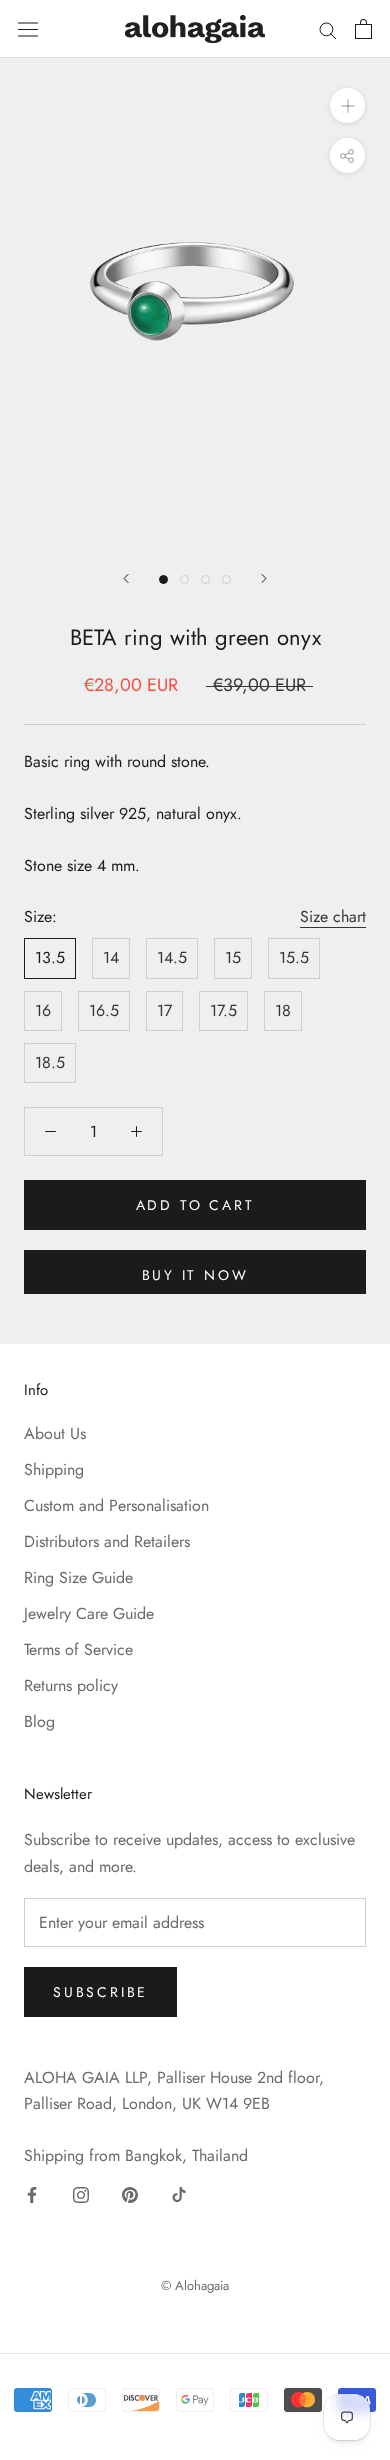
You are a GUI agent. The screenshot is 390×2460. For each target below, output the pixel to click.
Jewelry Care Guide (89, 1613)
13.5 (50, 957)
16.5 (104, 1010)
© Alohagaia (195, 2285)
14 (111, 957)
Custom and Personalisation (116, 1505)
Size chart (333, 916)
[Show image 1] (163, 579)
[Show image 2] (184, 579)
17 (164, 1010)
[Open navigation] (28, 28)
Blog (39, 1721)
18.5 (50, 1062)
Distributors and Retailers (107, 1541)
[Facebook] (32, 2194)
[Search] (328, 29)
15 (233, 957)
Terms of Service (78, 1649)
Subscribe (100, 1992)
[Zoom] (347, 104)
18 (283, 1010)
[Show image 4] (226, 579)
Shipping (54, 1469)
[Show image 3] (205, 579)
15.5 (294, 957)
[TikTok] (179, 2194)
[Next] (264, 578)
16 (43, 1010)
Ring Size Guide (78, 1577)
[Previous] (126, 578)
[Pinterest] (130, 2194)
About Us (55, 1433)
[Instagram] (81, 2194)
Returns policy (71, 1685)
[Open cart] (363, 29)
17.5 (223, 1010)
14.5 (172, 957)
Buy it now (195, 1275)
